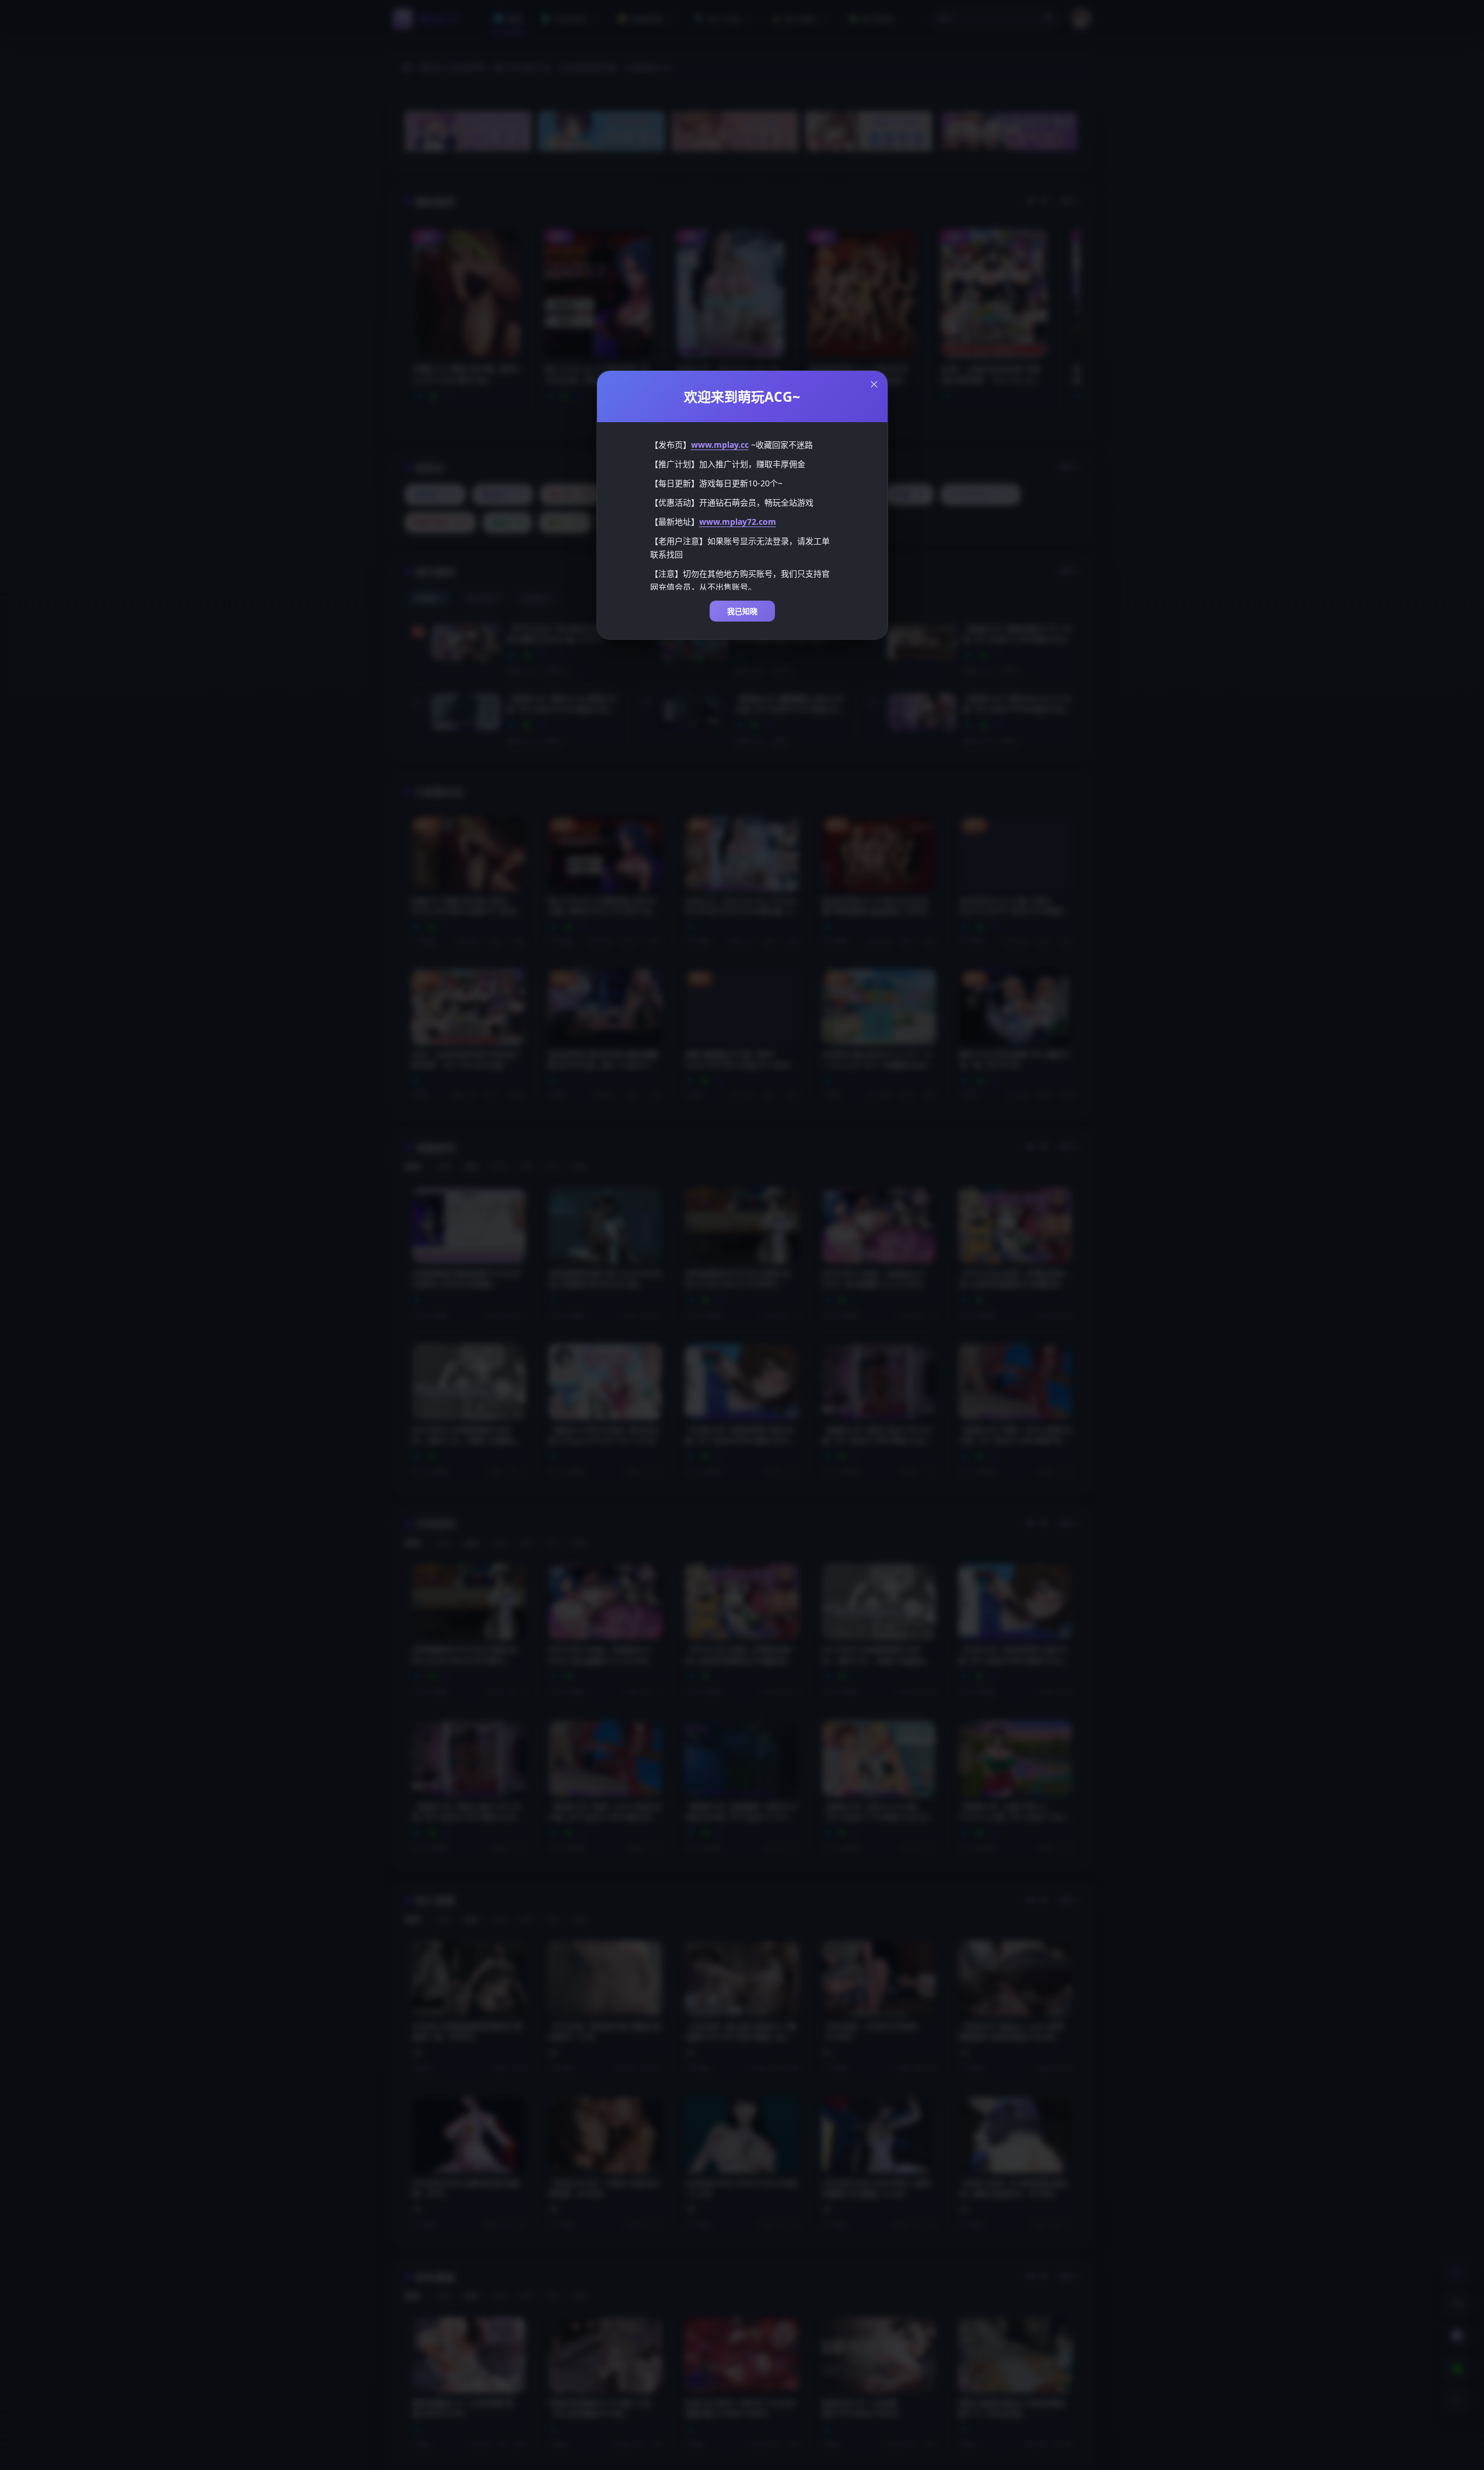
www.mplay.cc (720, 445)
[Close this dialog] (874, 384)
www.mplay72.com (738, 522)
